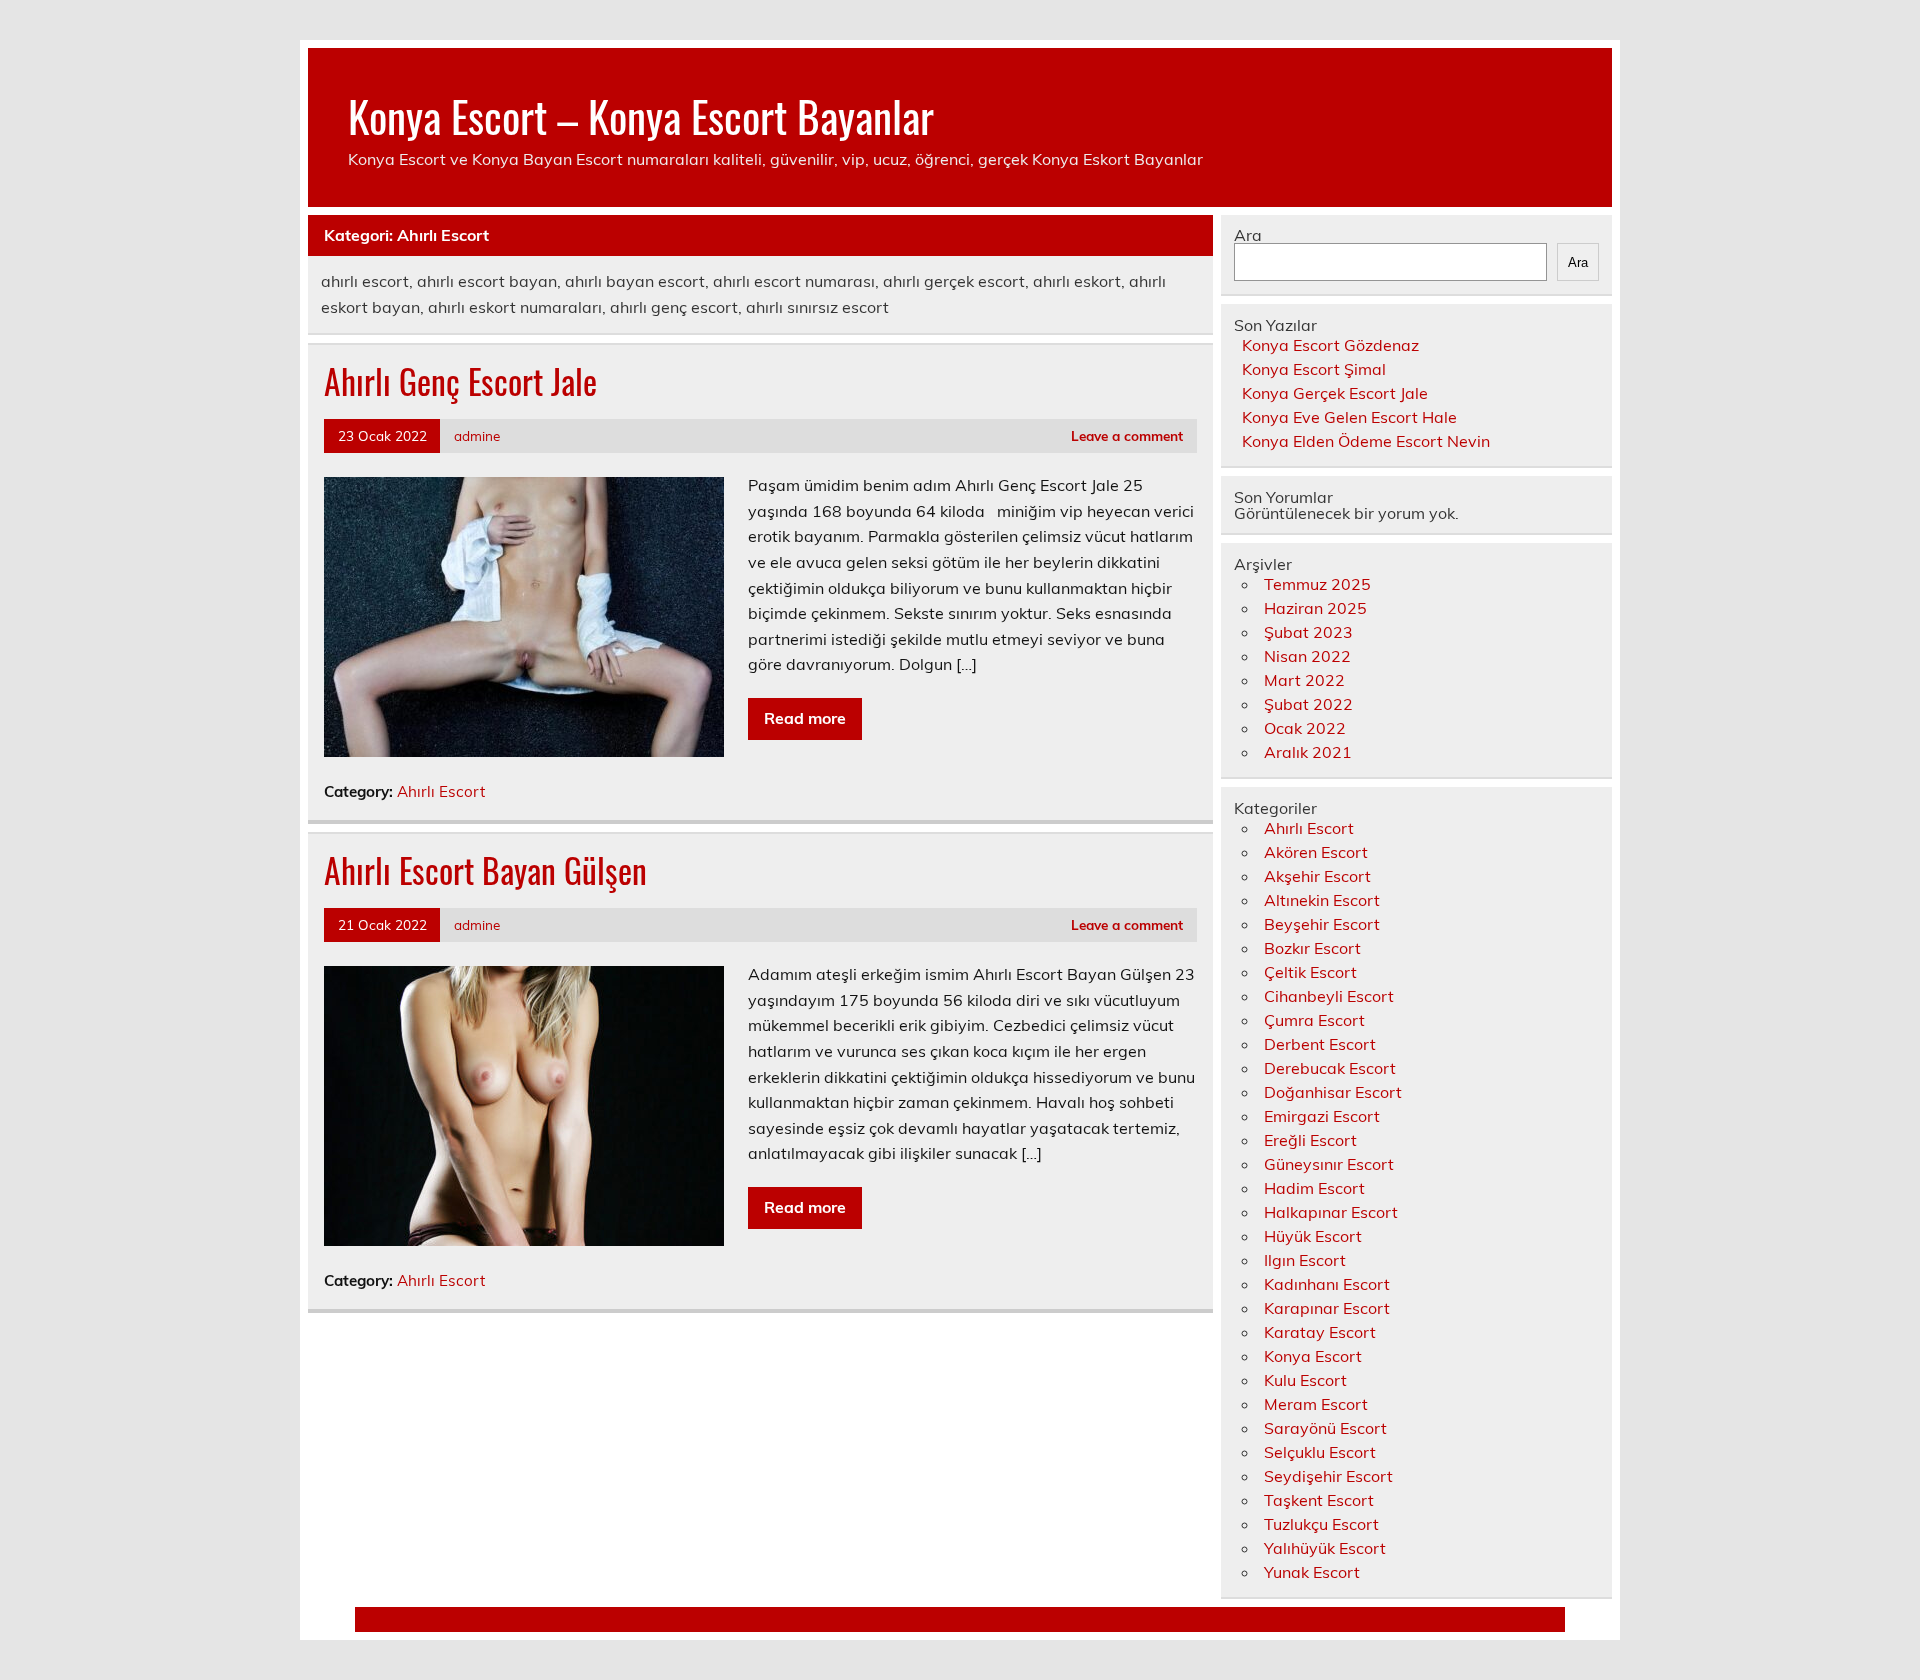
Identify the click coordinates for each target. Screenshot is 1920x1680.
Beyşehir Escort (1322, 924)
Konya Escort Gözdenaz (1330, 345)
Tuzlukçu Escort (1321, 1524)
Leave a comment (1127, 435)
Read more (805, 718)
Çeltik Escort (1310, 972)
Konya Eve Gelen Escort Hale (1349, 417)
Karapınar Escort (1327, 1308)
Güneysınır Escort (1329, 1164)
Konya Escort (1313, 1356)
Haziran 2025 (1315, 608)
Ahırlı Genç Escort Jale (460, 381)
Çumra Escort (1314, 1020)
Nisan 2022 (1307, 656)
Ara (1248, 235)
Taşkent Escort (1319, 1500)
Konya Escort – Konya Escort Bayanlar (641, 115)
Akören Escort (1316, 852)
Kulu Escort (1305, 1380)
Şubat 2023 (1308, 632)
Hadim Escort (1314, 1188)
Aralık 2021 (1308, 752)
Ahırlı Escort (441, 791)
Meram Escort (1316, 1404)
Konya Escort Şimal (1314, 369)
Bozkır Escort (1312, 948)
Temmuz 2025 (1317, 584)
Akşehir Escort (1317, 876)
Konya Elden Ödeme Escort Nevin (1366, 441)
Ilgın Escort (1305, 1260)
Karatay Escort (1320, 1332)
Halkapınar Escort (1331, 1212)
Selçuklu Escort (1320, 1452)
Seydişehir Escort (1328, 1476)
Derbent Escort (1320, 1044)
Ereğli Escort (1310, 1140)
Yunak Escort (1312, 1572)
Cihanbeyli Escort (1329, 996)
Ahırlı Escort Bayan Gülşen (485, 870)
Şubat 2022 (1308, 704)
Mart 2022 (1304, 680)
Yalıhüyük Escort (1325, 1548)
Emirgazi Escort (1322, 1116)
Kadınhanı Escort (1327, 1284)
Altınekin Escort (1322, 900)
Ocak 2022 (1305, 728)
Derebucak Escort (1330, 1068)
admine (477, 435)
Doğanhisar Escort (1333, 1092)
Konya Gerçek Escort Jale (1335, 393)
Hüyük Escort (1313, 1236)
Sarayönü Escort (1325, 1428)
